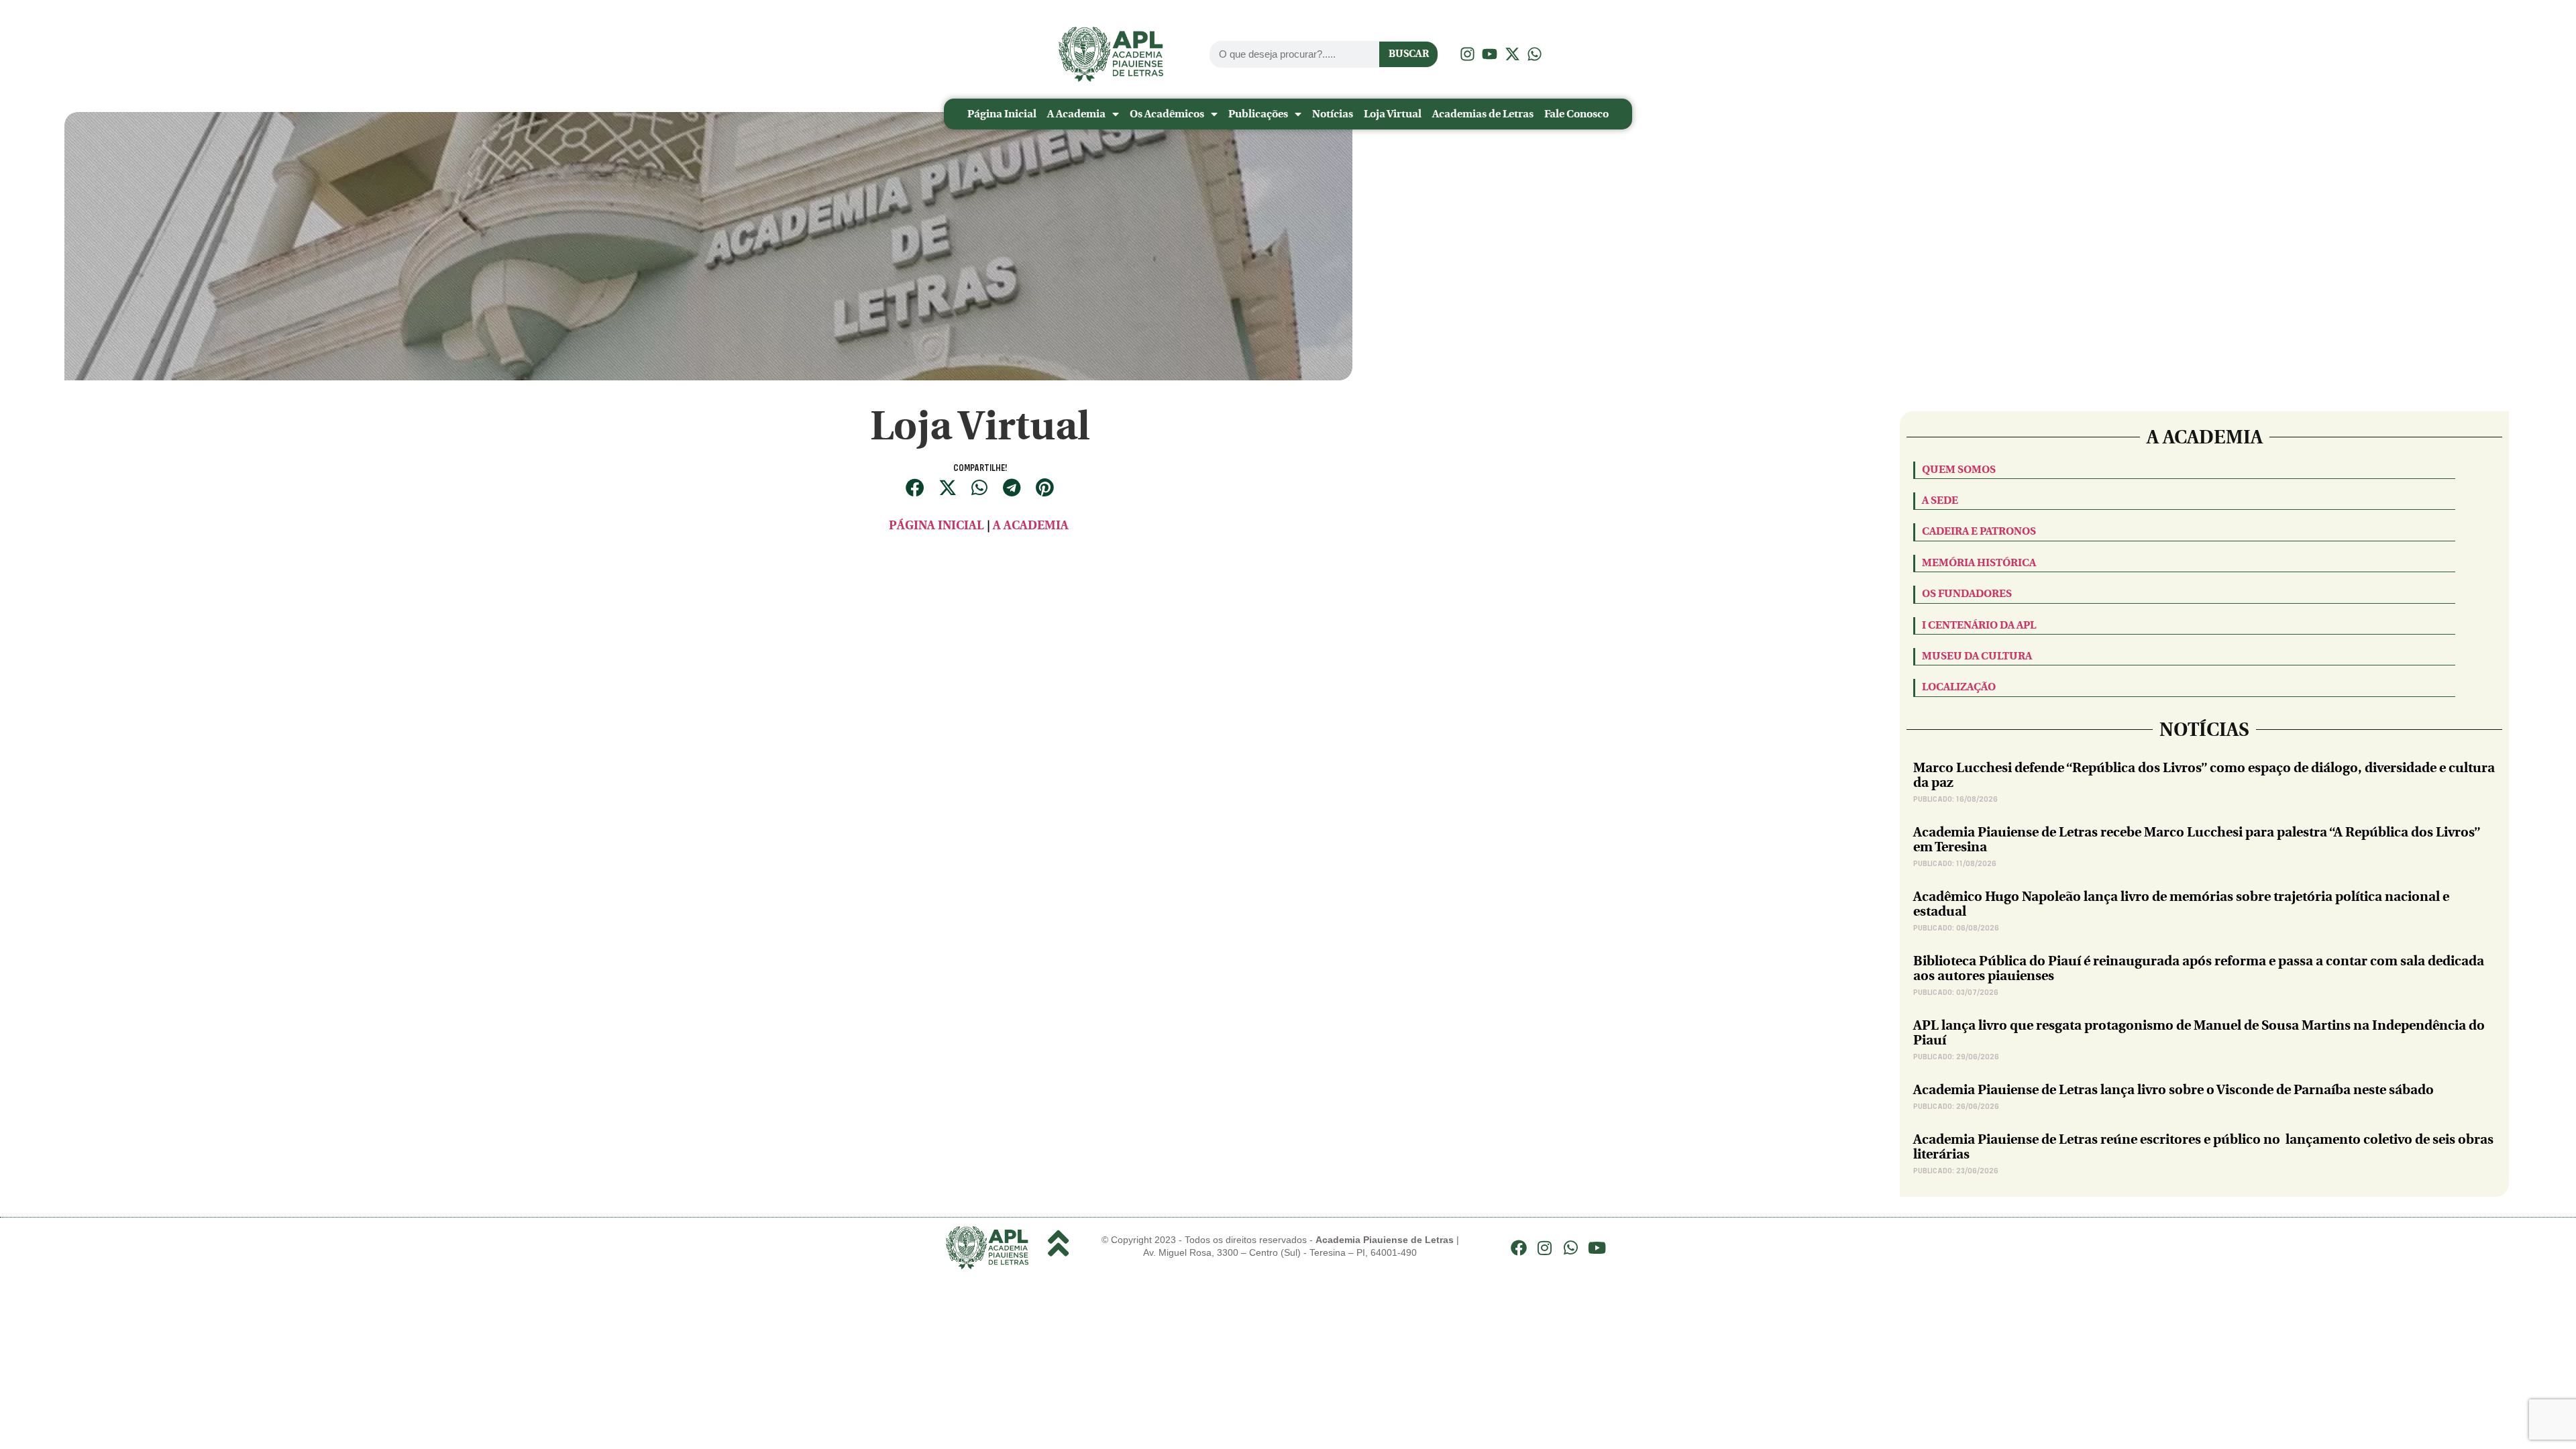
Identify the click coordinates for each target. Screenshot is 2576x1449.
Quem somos (1959, 469)
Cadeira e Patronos (1979, 531)
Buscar (1409, 54)
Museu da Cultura (1977, 656)
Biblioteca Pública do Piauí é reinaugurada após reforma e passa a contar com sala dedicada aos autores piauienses (2199, 968)
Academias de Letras (1483, 114)
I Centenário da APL (1979, 625)
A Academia (1076, 114)
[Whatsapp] (1571, 1248)
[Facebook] (1519, 1248)
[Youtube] (1597, 1248)
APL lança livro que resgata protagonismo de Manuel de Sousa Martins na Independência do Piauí (2199, 1033)
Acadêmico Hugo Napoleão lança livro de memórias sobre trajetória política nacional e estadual (2181, 904)
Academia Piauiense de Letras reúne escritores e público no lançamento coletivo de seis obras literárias (2203, 1147)
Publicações (1258, 114)
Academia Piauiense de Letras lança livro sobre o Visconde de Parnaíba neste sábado (2173, 1090)
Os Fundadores (1967, 593)
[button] (915, 487)
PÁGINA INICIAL (936, 526)
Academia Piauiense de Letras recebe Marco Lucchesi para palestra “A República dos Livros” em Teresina (2197, 840)
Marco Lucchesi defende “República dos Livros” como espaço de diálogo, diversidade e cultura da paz (2204, 775)
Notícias (1333, 114)
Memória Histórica (1979, 562)
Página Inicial (1002, 114)
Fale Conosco (1576, 114)
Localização (1959, 687)
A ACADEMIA (1032, 526)
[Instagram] (1545, 1248)
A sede (1940, 500)
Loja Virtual (1393, 114)
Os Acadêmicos (1167, 114)
